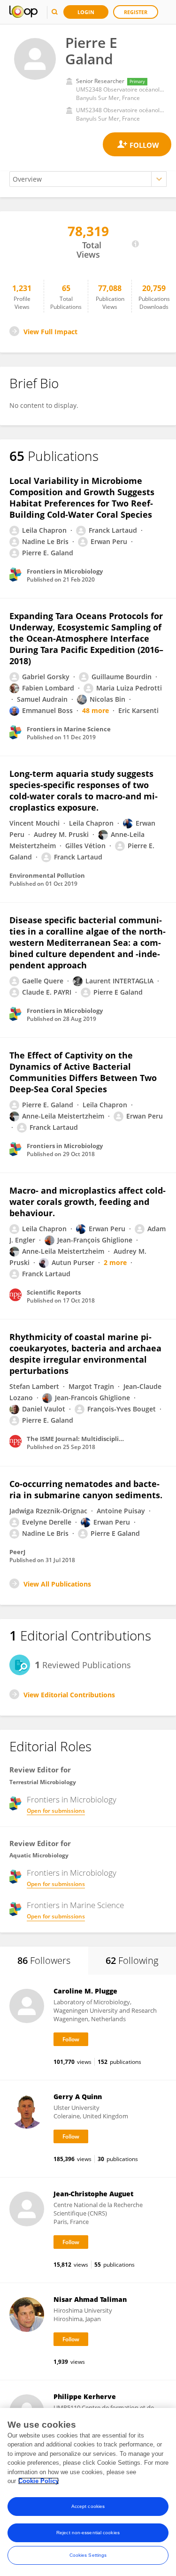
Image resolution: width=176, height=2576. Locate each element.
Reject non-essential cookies (88, 2533)
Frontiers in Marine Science (75, 1905)
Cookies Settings (88, 2555)
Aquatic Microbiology (39, 1855)
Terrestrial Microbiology (43, 1782)
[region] (88, 2492)
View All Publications (57, 1584)
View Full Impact (50, 332)
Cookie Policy (38, 2481)
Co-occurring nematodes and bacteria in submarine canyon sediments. (86, 1489)
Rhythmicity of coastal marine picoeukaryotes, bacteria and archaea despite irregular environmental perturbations (85, 1354)
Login (86, 12)
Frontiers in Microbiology (72, 1800)
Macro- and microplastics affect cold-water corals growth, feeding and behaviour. (88, 1202)
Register (136, 12)
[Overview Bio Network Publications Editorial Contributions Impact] (88, 179)
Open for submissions (56, 1811)
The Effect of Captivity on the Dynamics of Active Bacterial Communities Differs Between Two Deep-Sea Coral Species (83, 1072)
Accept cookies (88, 2506)
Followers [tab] (44, 1960)
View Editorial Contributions (69, 1695)
